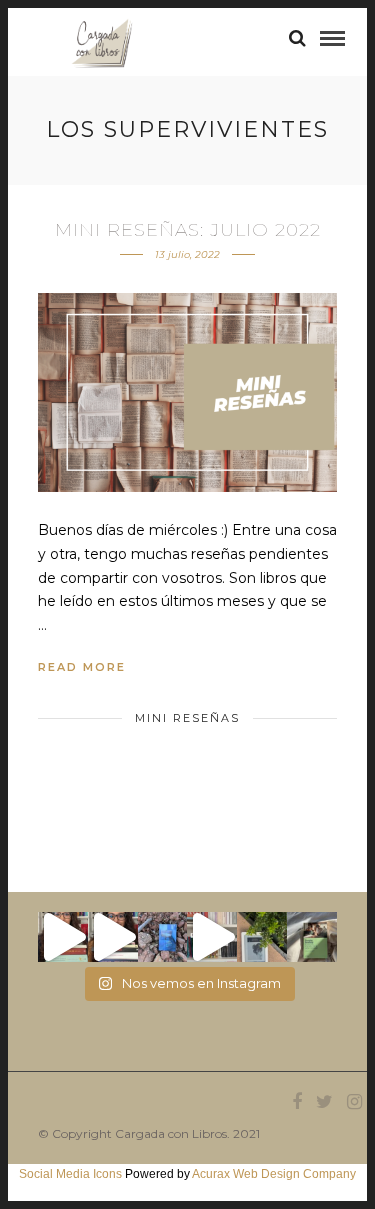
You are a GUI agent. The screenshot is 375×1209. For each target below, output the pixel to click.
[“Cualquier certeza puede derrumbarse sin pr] (262, 937)
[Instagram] (354, 1102)
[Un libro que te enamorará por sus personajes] (212, 937)
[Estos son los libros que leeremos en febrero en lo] (63, 937)
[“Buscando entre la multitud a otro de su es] (163, 937)
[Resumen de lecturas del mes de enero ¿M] (113, 937)
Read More (82, 667)
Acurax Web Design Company (274, 1174)
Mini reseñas (187, 718)
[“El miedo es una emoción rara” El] (312, 937)
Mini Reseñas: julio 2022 (188, 230)
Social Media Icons (70, 1174)
